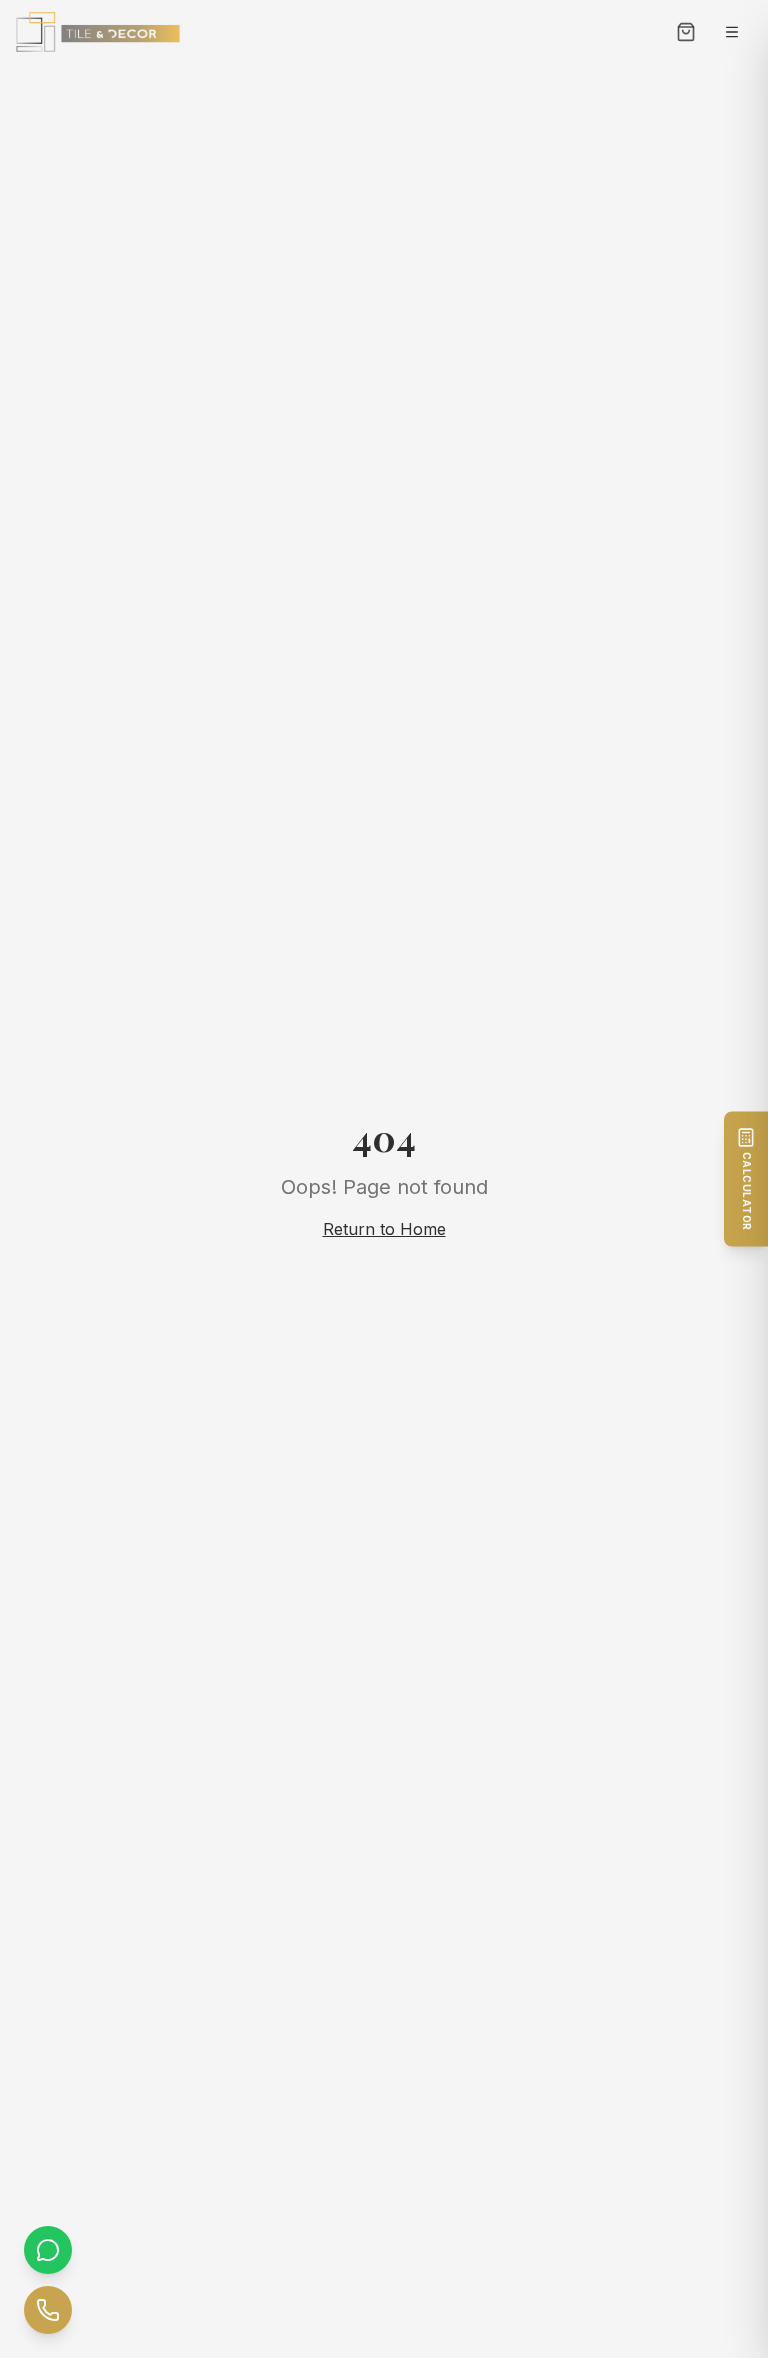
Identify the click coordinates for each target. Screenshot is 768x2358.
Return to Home (384, 1229)
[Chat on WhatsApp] (48, 2250)
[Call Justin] (48, 2310)
